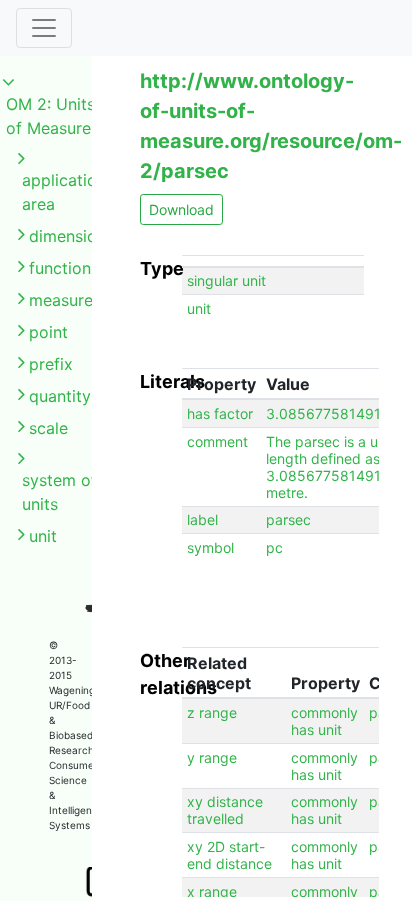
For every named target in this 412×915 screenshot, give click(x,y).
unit (43, 536)
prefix (51, 364)
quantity (60, 396)
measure (61, 300)
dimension (67, 236)
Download (181, 209)
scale (48, 428)
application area (64, 192)
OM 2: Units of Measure (50, 116)
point (48, 332)
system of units (59, 492)
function (60, 268)
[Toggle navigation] (44, 28)
